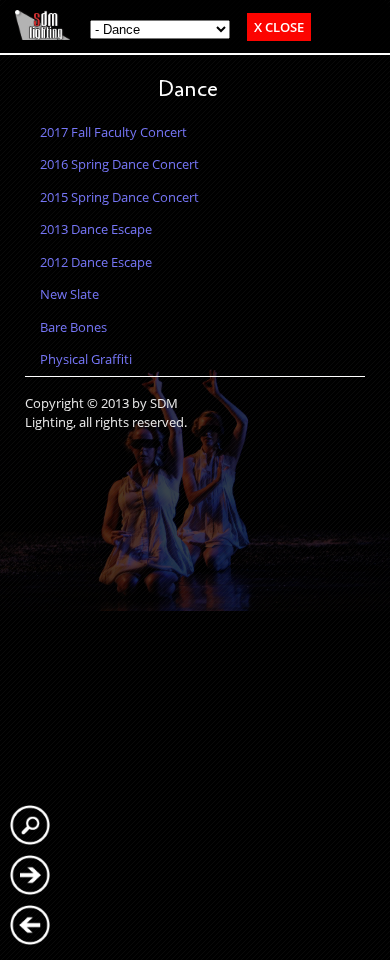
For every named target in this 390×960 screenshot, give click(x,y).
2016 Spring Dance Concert (119, 164)
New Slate (69, 294)
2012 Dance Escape (96, 262)
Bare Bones (73, 327)
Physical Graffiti (86, 359)
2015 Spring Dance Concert (119, 197)
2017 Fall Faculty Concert (113, 132)
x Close (279, 27)
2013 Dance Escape (96, 229)
